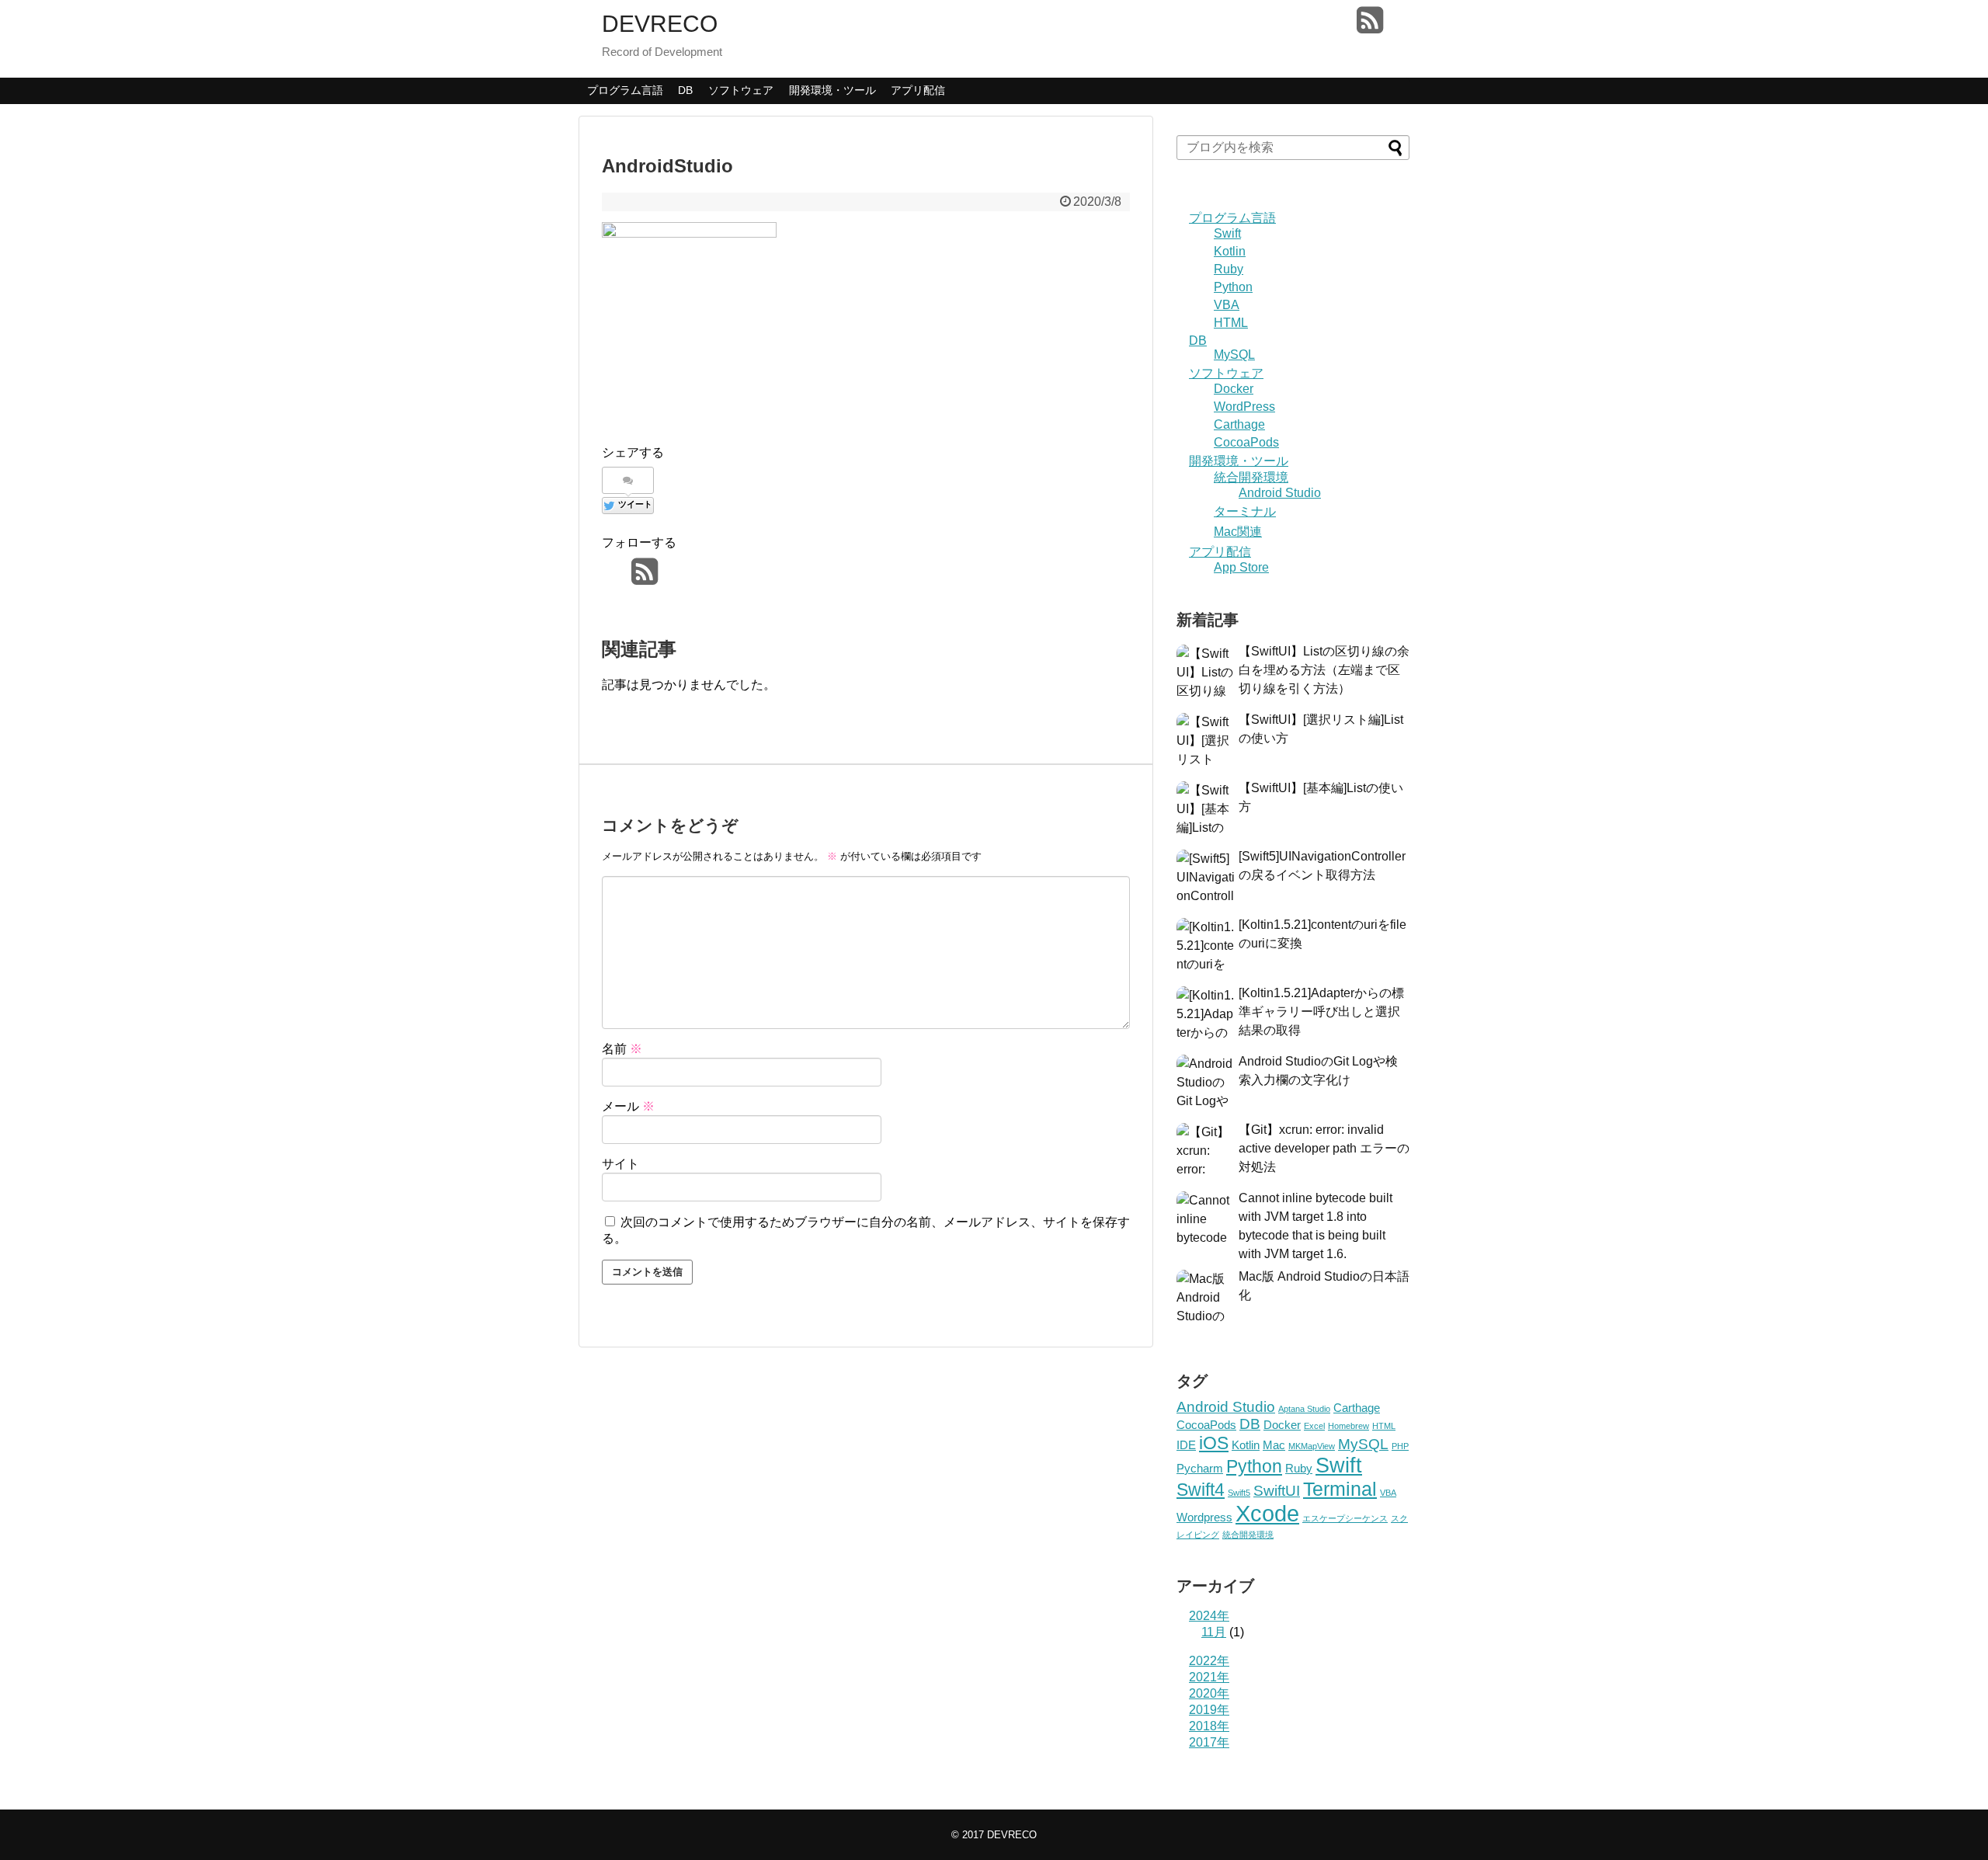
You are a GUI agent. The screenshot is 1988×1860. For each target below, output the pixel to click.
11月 (1214, 1632)
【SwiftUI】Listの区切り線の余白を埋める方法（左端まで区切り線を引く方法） (1324, 670)
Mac (1274, 1445)
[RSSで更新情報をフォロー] (1369, 26)
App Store (1241, 567)
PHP (1400, 1446)
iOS (1214, 1443)
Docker (1234, 389)
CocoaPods (1246, 442)
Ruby (1229, 269)
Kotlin (1230, 251)
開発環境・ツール (832, 90)
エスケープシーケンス (1345, 1518)
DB (685, 90)
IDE (1186, 1445)
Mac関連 (1238, 532)
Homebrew (1349, 1426)
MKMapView (1312, 1446)
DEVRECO (660, 24)
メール (628, 1106)
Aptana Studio (1304, 1409)
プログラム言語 (625, 90)
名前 (622, 1049)
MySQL (1234, 355)
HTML (1231, 323)
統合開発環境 (1251, 477)
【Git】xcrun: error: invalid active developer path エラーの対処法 (1324, 1148)
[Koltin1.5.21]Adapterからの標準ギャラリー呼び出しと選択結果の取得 (1321, 1012)
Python (1233, 287)
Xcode (1267, 1513)
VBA (1227, 305)
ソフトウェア (741, 90)
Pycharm (1200, 1468)
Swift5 (1239, 1493)
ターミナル (1245, 511)
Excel (1314, 1426)
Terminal (1340, 1489)
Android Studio (1280, 493)
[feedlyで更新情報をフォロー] (1340, 26)
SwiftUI (1277, 1491)
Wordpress (1204, 1517)
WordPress (1244, 407)
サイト (620, 1164)
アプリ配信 (918, 90)
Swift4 (1201, 1490)
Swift (1227, 233)
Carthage (1239, 424)
